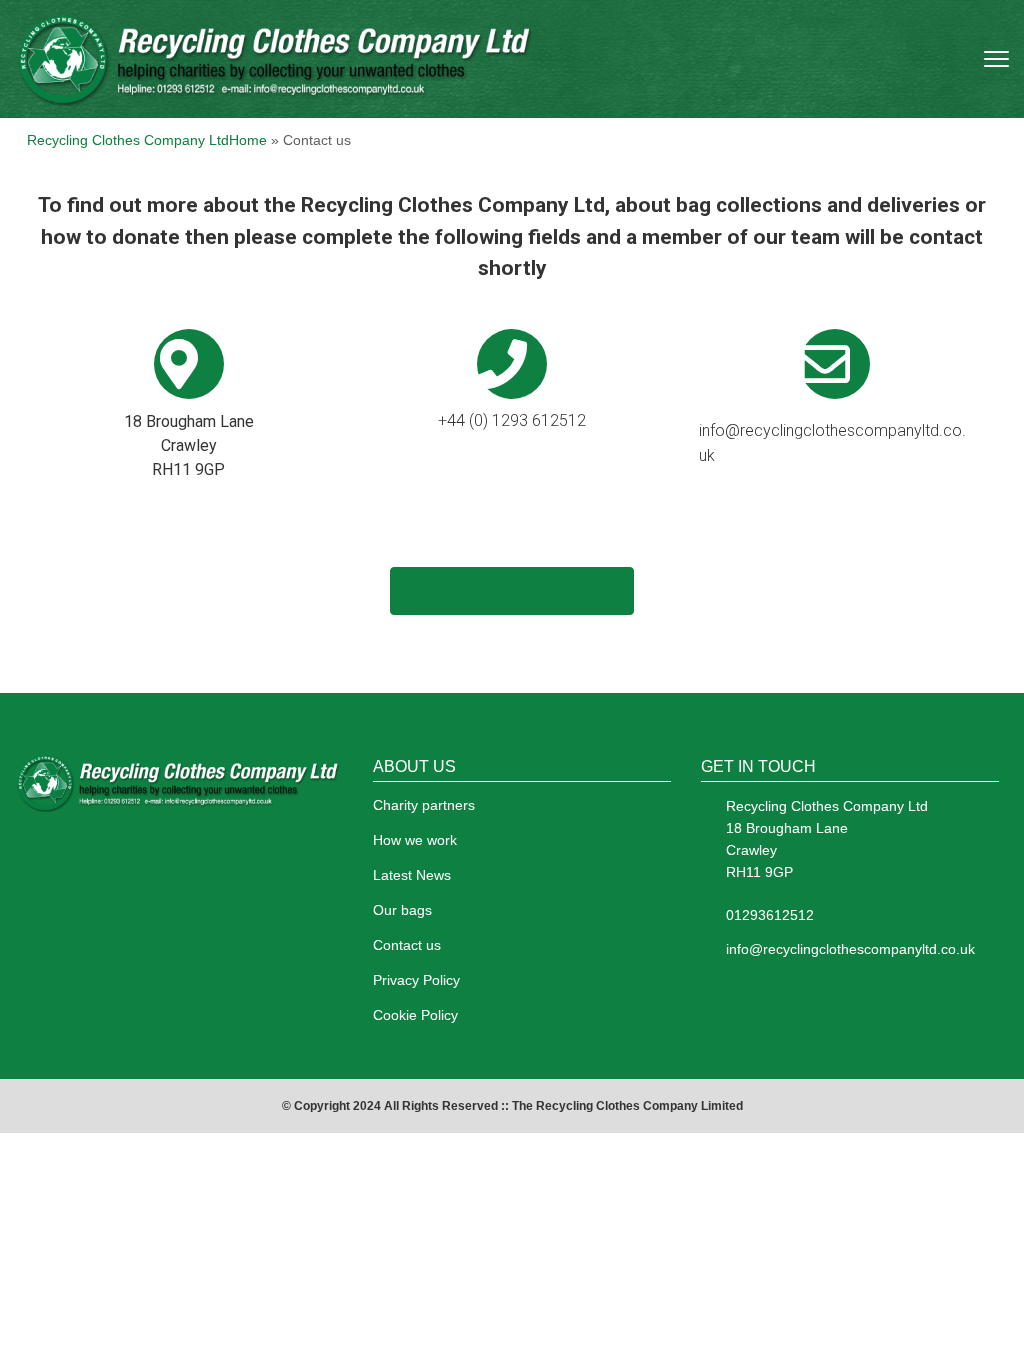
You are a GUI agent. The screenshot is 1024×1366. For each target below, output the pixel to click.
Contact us (407, 945)
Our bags (402, 910)
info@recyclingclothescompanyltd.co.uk (850, 949)
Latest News (412, 875)
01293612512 (770, 915)
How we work (415, 840)
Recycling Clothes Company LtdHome (149, 140)
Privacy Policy (416, 980)
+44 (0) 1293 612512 (512, 420)
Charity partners (424, 805)
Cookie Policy (415, 1015)
